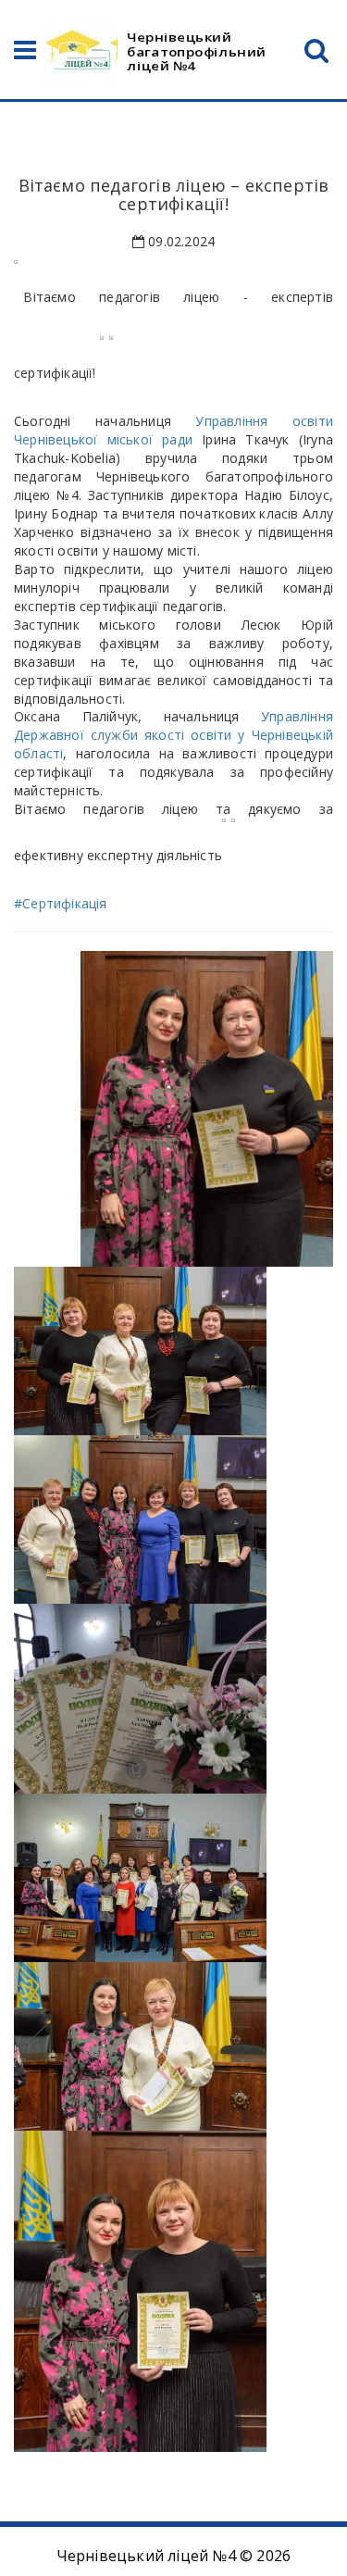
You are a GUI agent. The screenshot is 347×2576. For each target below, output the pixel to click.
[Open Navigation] (25, 54)
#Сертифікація (61, 903)
